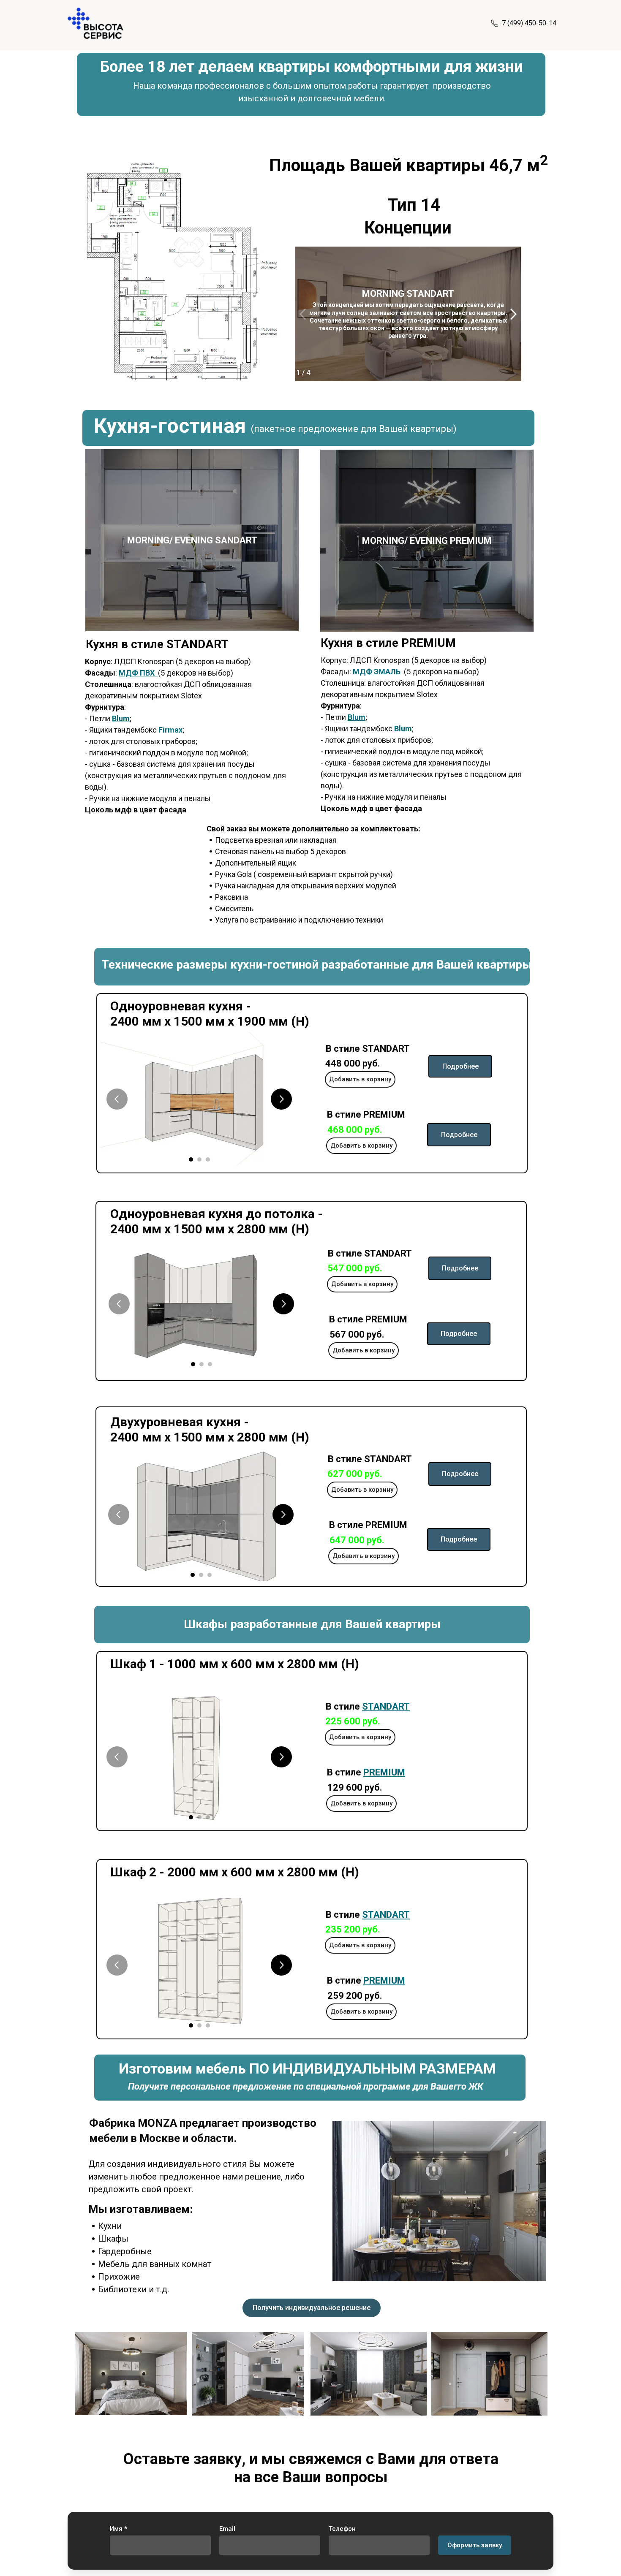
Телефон (342, 2529)
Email (227, 2529)
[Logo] (95, 23)
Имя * (118, 2529)
